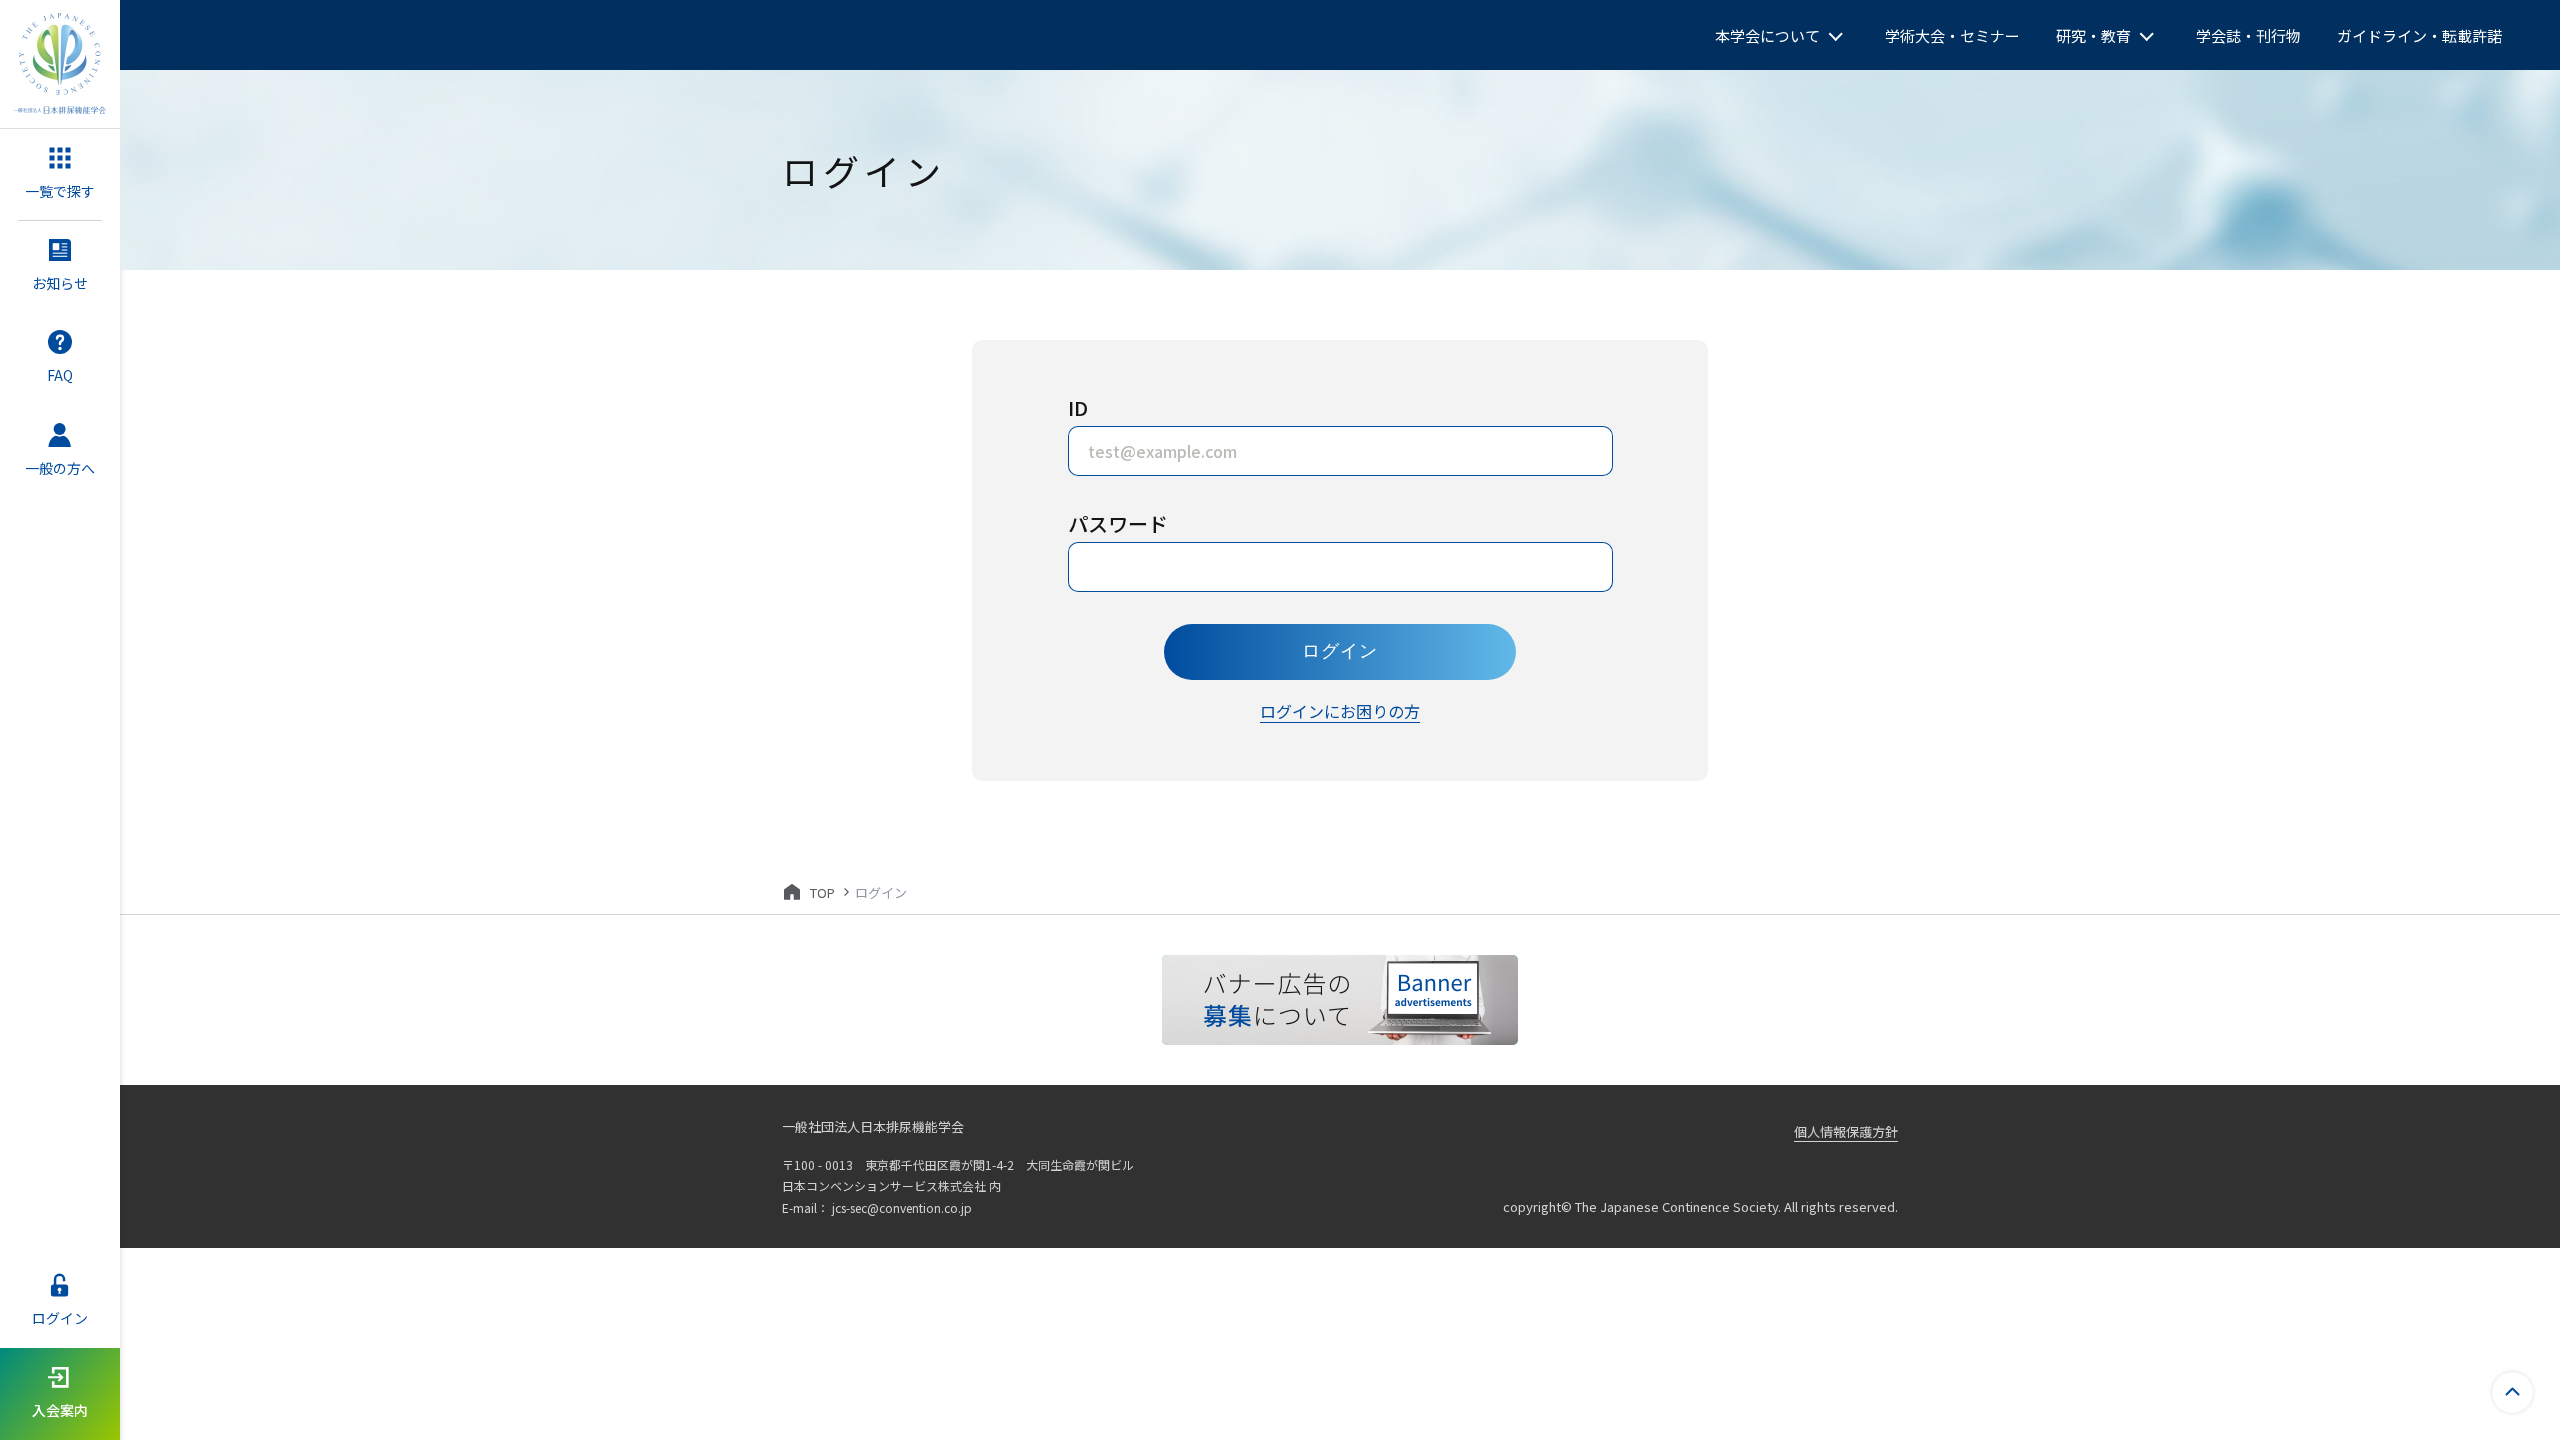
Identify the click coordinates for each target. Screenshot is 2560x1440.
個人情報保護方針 (1846, 1131)
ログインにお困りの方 (1340, 711)
